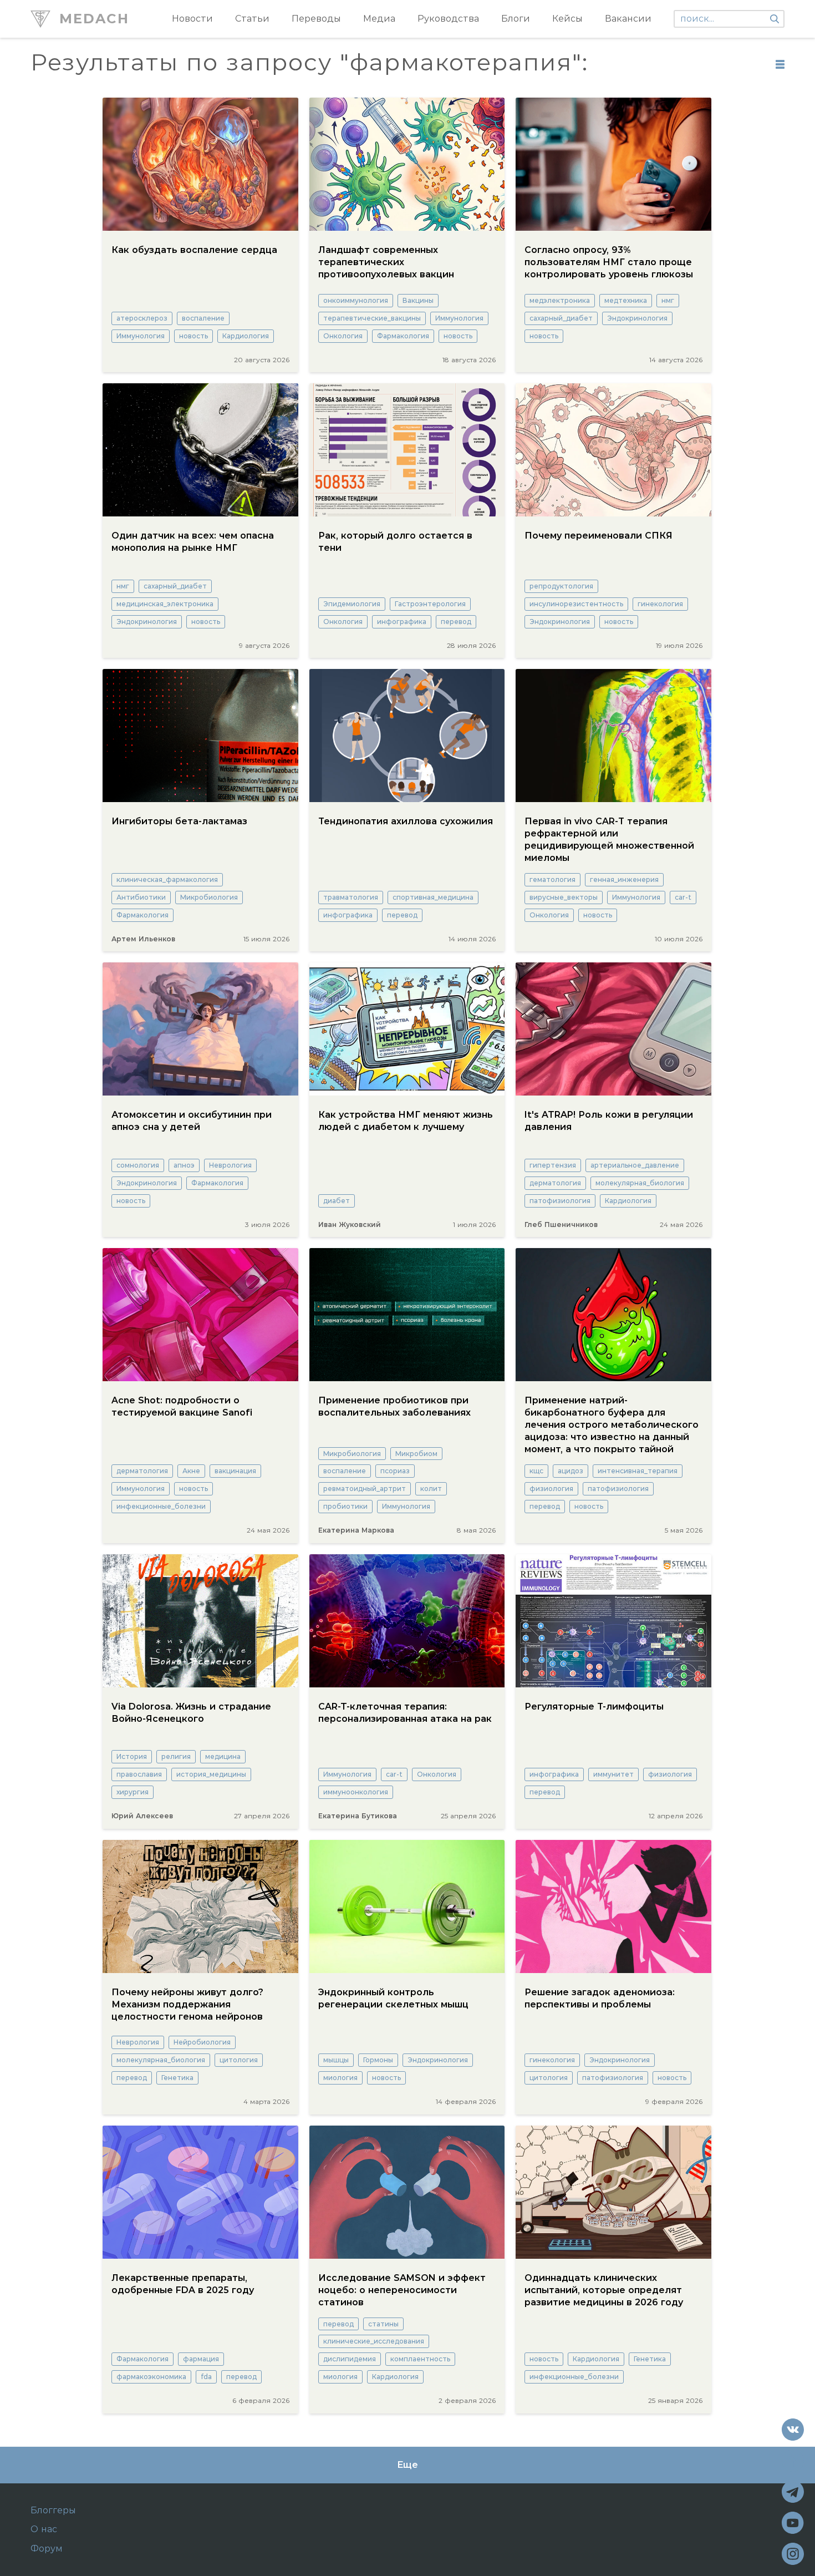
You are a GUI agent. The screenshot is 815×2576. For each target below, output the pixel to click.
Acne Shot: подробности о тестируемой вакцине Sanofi (182, 1406)
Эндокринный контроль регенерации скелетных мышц (393, 1998)
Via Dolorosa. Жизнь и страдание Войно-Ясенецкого (191, 1713)
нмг (668, 300)
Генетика (177, 2078)
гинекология (660, 604)
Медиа (379, 19)
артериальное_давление (635, 1165)
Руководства (448, 19)
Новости (192, 19)
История (132, 1756)
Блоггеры (53, 2511)
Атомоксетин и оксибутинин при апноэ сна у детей (192, 1121)
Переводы (316, 19)
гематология (552, 879)
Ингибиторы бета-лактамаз (179, 821)
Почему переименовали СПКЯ (598, 536)
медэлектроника (560, 300)
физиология (551, 1489)
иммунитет (613, 1774)
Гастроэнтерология (430, 604)
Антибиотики (141, 897)
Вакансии (628, 19)
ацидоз (570, 1471)
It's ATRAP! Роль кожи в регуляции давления (609, 1121)
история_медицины (211, 1774)
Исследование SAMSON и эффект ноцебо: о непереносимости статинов (402, 2290)
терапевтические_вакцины (372, 318)
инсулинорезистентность (576, 604)
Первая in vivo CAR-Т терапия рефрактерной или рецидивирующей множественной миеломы (609, 840)
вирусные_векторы (564, 897)
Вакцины (418, 300)
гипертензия (553, 1165)
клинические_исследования (374, 2341)
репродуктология (561, 586)
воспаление (203, 318)
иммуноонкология (356, 1792)
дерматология (555, 1183)
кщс (536, 1471)
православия (139, 1774)
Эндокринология (637, 318)
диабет (337, 1201)
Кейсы (567, 19)
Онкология (343, 336)
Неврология (230, 1165)
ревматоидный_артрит (365, 1489)
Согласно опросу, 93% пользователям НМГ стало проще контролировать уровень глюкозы (609, 262)
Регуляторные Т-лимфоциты (594, 1707)
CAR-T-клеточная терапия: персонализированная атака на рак (405, 1713)
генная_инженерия (624, 879)
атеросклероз (142, 318)
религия (176, 1756)
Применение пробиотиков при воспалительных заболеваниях (394, 1406)
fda (206, 2377)
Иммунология (141, 336)
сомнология (138, 1165)
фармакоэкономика (151, 2377)
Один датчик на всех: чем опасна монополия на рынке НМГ (193, 542)
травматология (351, 897)
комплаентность (420, 2359)
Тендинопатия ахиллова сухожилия (406, 821)
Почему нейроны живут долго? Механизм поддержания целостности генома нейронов (187, 2004)
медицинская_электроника (165, 604)
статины (383, 2324)
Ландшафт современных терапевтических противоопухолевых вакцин (386, 262)
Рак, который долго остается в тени (395, 542)
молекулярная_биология (640, 1183)
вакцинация (235, 1471)
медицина (223, 1756)
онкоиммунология (356, 300)
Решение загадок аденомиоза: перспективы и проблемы (600, 1998)
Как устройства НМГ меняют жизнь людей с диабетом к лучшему (406, 1121)
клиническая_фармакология (167, 879)
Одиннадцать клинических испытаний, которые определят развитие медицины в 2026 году (604, 2290)
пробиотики (345, 1506)
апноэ (184, 1165)
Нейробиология (202, 2042)
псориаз (395, 1471)
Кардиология (246, 336)
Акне (191, 1471)
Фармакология (403, 336)
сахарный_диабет (561, 318)
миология (340, 2078)
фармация (201, 2359)
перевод (456, 622)
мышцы (336, 2060)
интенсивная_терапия (638, 1471)
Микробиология (209, 897)
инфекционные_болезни (161, 1506)
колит (431, 1489)
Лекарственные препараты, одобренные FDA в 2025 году (183, 2284)
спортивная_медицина (433, 897)
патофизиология (560, 1201)
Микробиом (416, 1454)
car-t (683, 897)
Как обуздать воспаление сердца (194, 250)
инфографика (402, 622)
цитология (239, 2060)
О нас (44, 2529)
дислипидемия (350, 2359)
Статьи (252, 19)
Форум (47, 2549)
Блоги (516, 19)
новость (193, 336)
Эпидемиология (352, 604)
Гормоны (378, 2060)
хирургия (133, 1792)
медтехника (626, 300)
